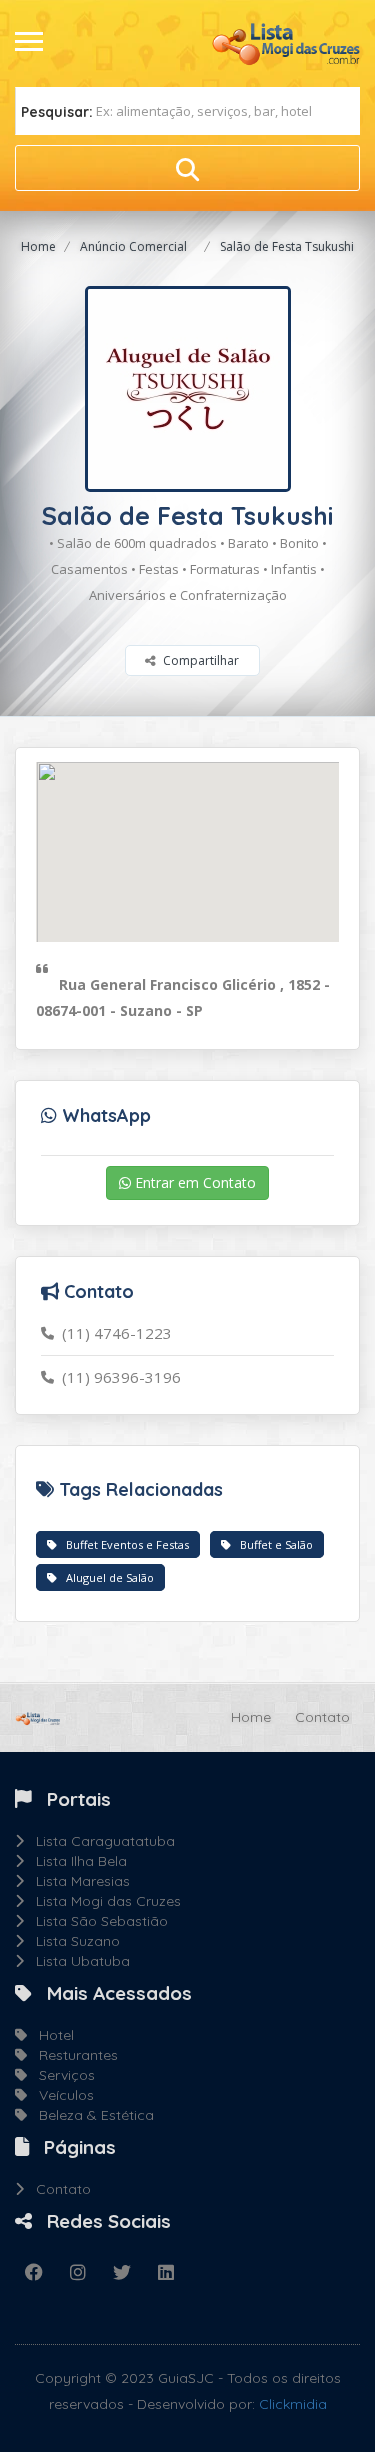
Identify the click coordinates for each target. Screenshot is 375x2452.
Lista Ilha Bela (75, 1861)
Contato (322, 1717)
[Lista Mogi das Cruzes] (285, 42)
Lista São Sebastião (96, 1921)
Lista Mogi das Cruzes (102, 1901)
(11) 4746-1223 (113, 1333)
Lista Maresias (77, 1881)
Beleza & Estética (90, 2115)
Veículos (60, 2095)
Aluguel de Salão (105, 1577)
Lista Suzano (72, 1941)
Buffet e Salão (272, 1544)
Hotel (50, 2035)
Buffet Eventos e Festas (123, 1544)
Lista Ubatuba (77, 1961)
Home (38, 246)
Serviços (61, 2075)
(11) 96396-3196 (117, 1377)
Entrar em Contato (193, 1182)
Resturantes (72, 2055)
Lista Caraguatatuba (99, 1841)
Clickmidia (293, 2404)
